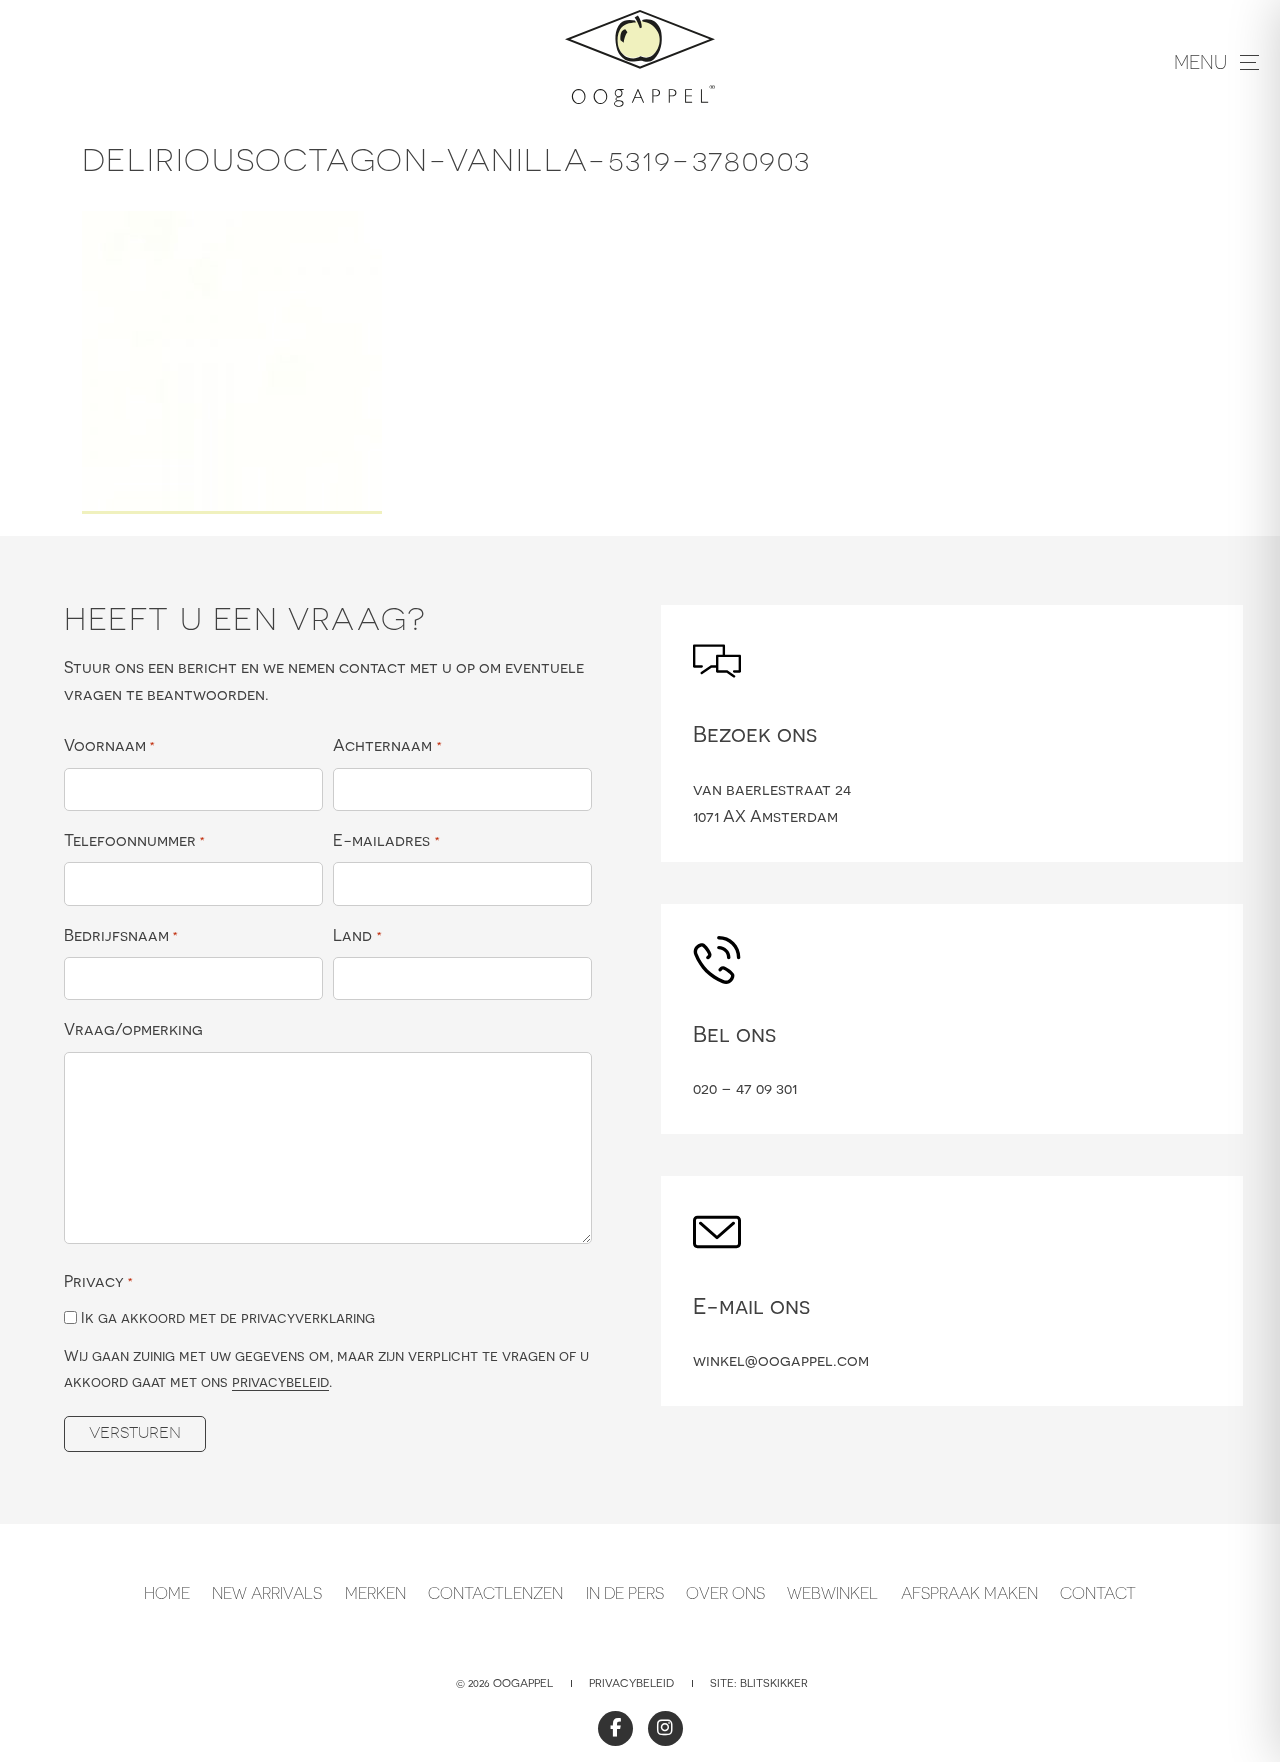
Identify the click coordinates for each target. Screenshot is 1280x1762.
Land (357, 935)
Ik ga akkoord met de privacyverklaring (228, 1317)
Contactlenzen (495, 1593)
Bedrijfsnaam (121, 935)
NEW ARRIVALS (267, 1593)
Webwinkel (832, 1593)
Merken (375, 1593)
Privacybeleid (631, 1683)
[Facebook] (615, 1728)
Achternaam (387, 745)
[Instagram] (665, 1728)
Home (167, 1593)
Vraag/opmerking (133, 1029)
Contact (1098, 1593)
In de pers (625, 1593)
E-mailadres (386, 840)
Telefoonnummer (134, 840)
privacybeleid (280, 1381)
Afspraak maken (969, 1593)
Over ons (725, 1593)
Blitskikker (774, 1683)
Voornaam (109, 745)
